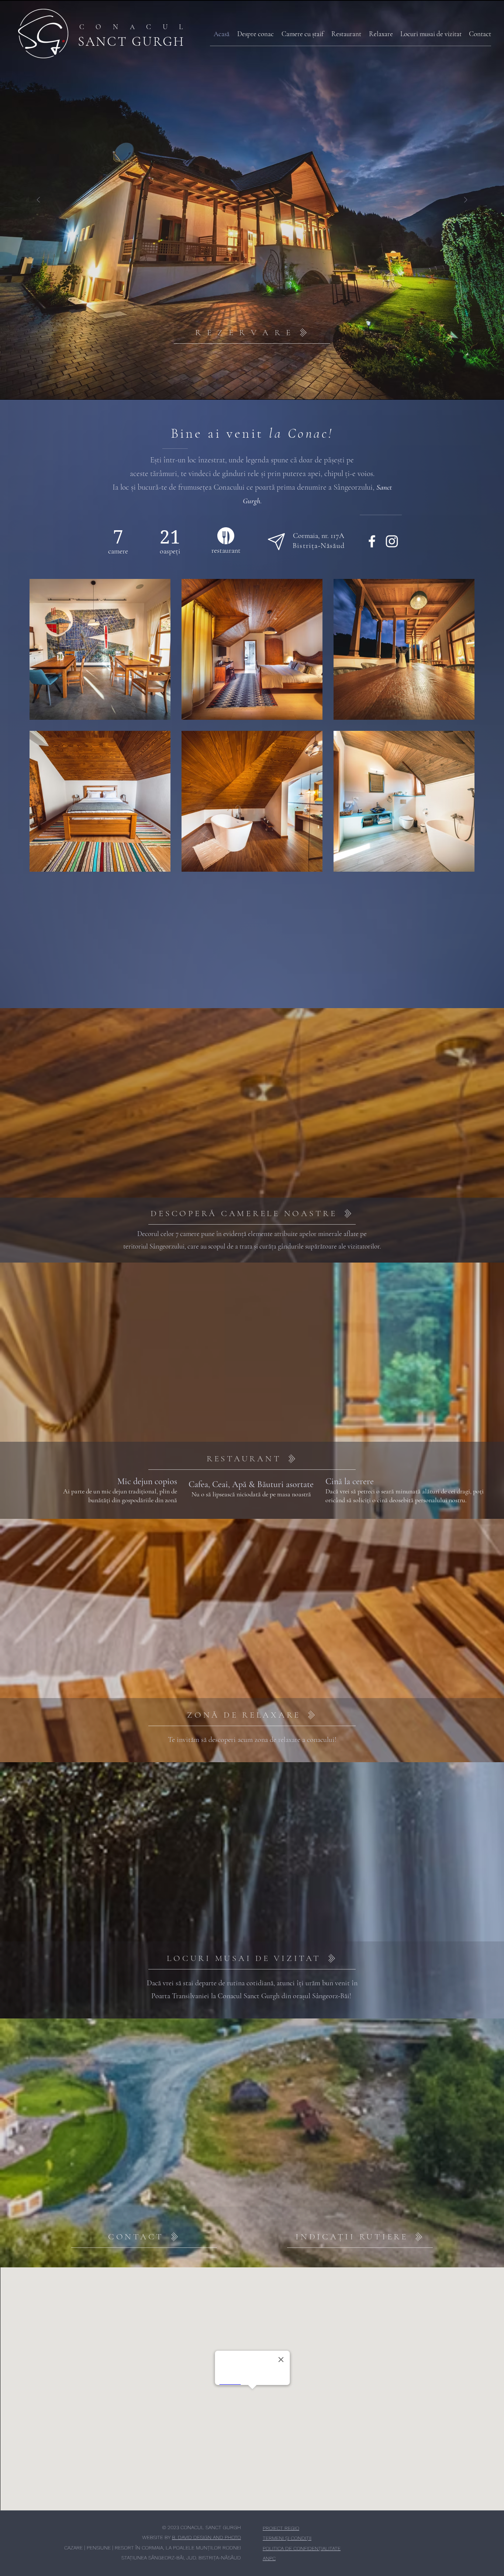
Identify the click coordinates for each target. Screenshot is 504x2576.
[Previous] (38, 200)
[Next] (466, 200)
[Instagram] (392, 541)
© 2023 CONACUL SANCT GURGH (201, 2527)
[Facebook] (372, 541)
